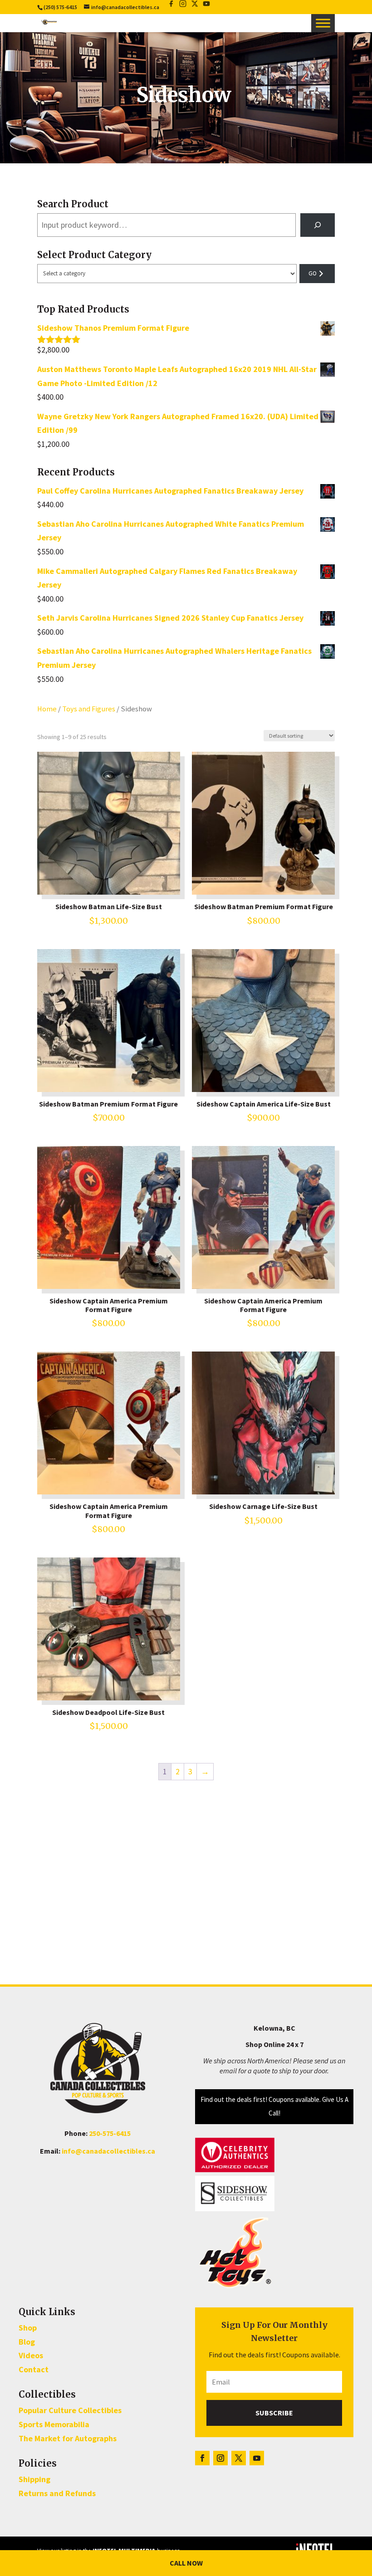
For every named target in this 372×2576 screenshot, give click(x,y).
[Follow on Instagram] (220, 2458)
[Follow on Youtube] (257, 2458)
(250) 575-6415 (60, 7)
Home (47, 709)
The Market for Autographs (68, 2438)
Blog (27, 2342)
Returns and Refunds (57, 2493)
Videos (31, 2355)
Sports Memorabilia (54, 2424)
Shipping (34, 2479)
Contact (34, 2369)
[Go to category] (317, 274)
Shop (28, 2328)
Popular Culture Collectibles (70, 2410)
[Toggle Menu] (323, 23)
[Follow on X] (239, 2458)
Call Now (186, 2563)
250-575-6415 (110, 2133)
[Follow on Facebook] (202, 2458)
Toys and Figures (89, 709)
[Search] (318, 225)
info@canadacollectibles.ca (108, 2151)
